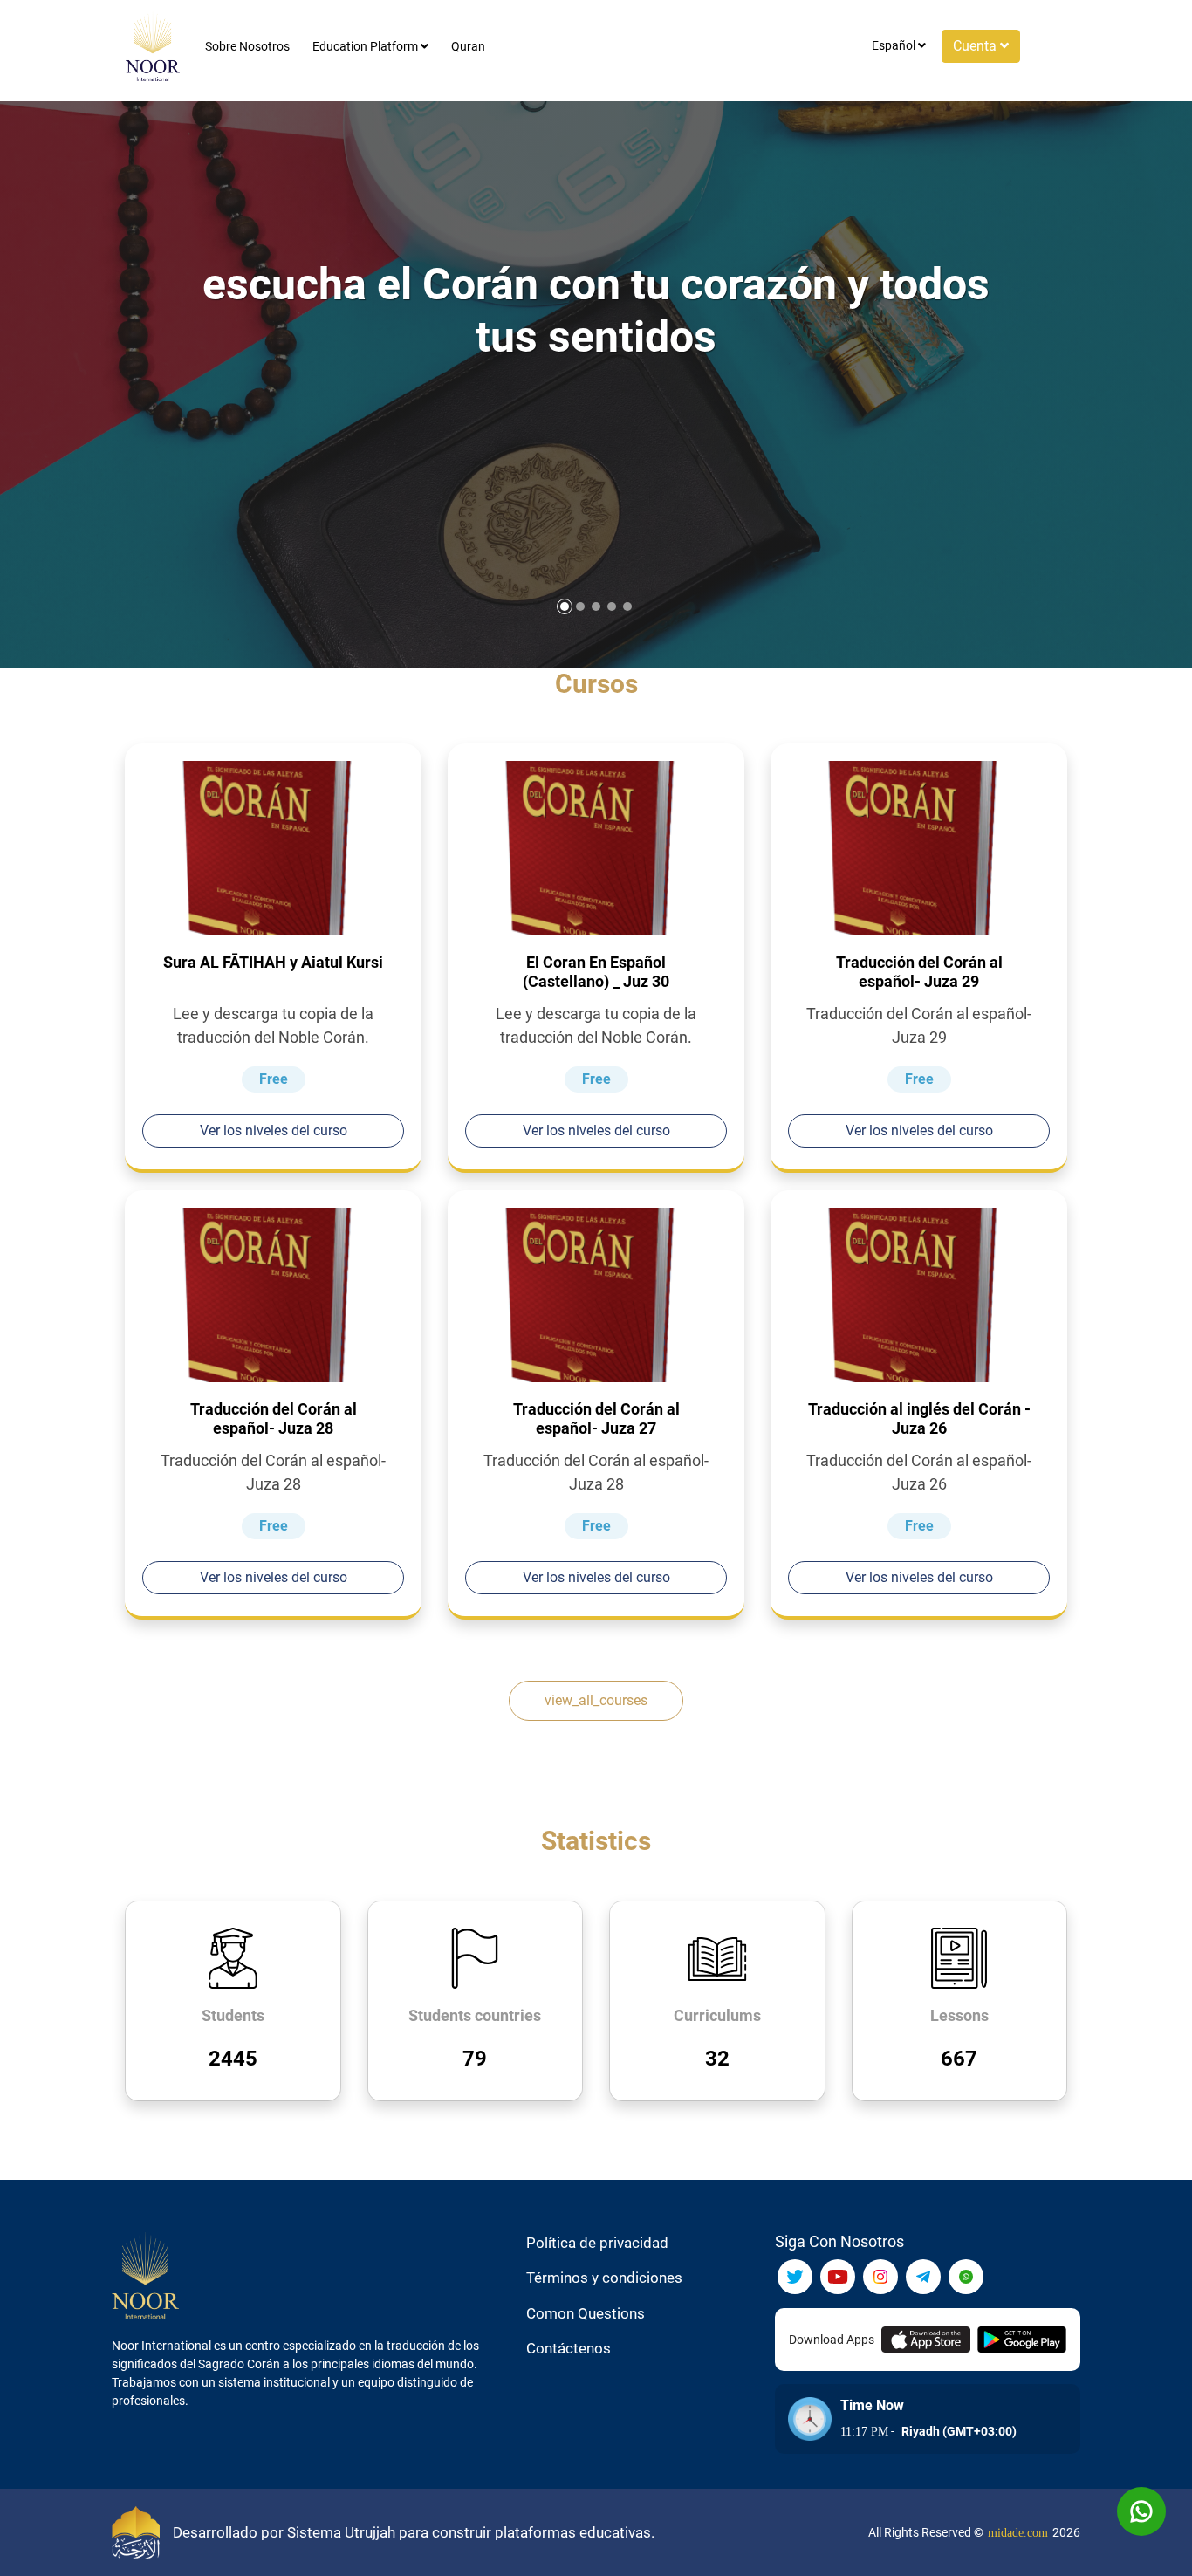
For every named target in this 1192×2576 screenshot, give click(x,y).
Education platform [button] (367, 46)
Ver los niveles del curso (274, 1130)
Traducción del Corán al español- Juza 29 (919, 972)
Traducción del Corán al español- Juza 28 (274, 1418)
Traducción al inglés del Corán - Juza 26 (919, 1418)
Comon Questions (586, 2313)
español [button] (895, 45)
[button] (627, 606)
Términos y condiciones (604, 2278)
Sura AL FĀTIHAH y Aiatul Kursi (273, 962)
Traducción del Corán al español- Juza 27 (596, 1418)
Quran (468, 46)
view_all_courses (596, 1700)
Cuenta (976, 46)
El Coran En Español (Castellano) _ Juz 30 (596, 972)
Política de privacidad (597, 2243)
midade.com (1018, 2533)
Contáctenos (569, 2348)
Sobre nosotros (247, 46)
